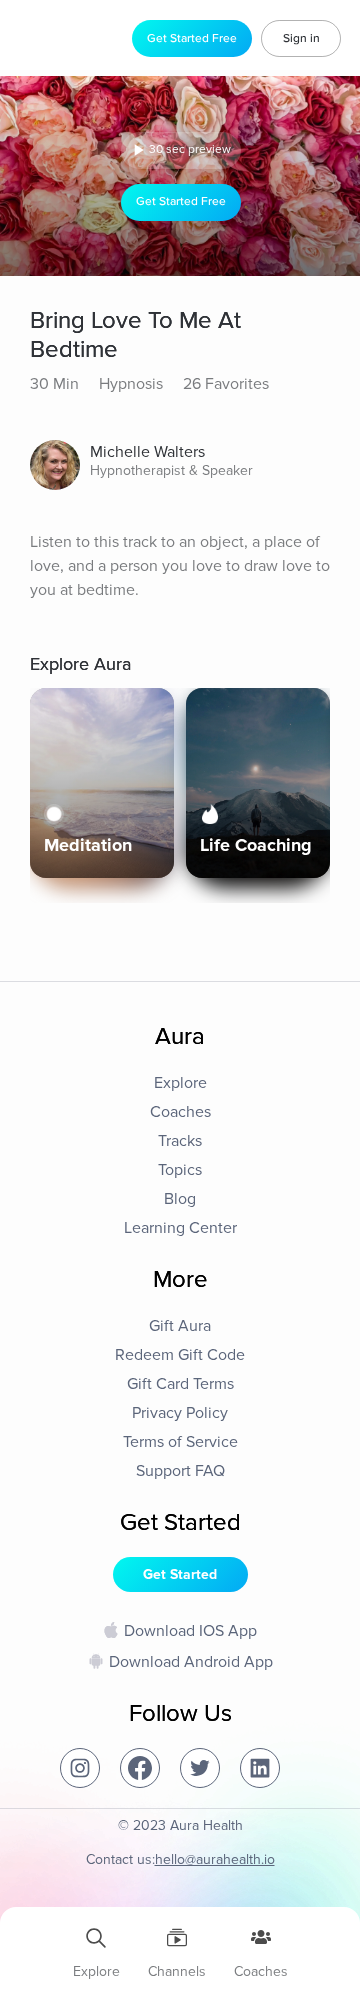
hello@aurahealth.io (215, 1859)
